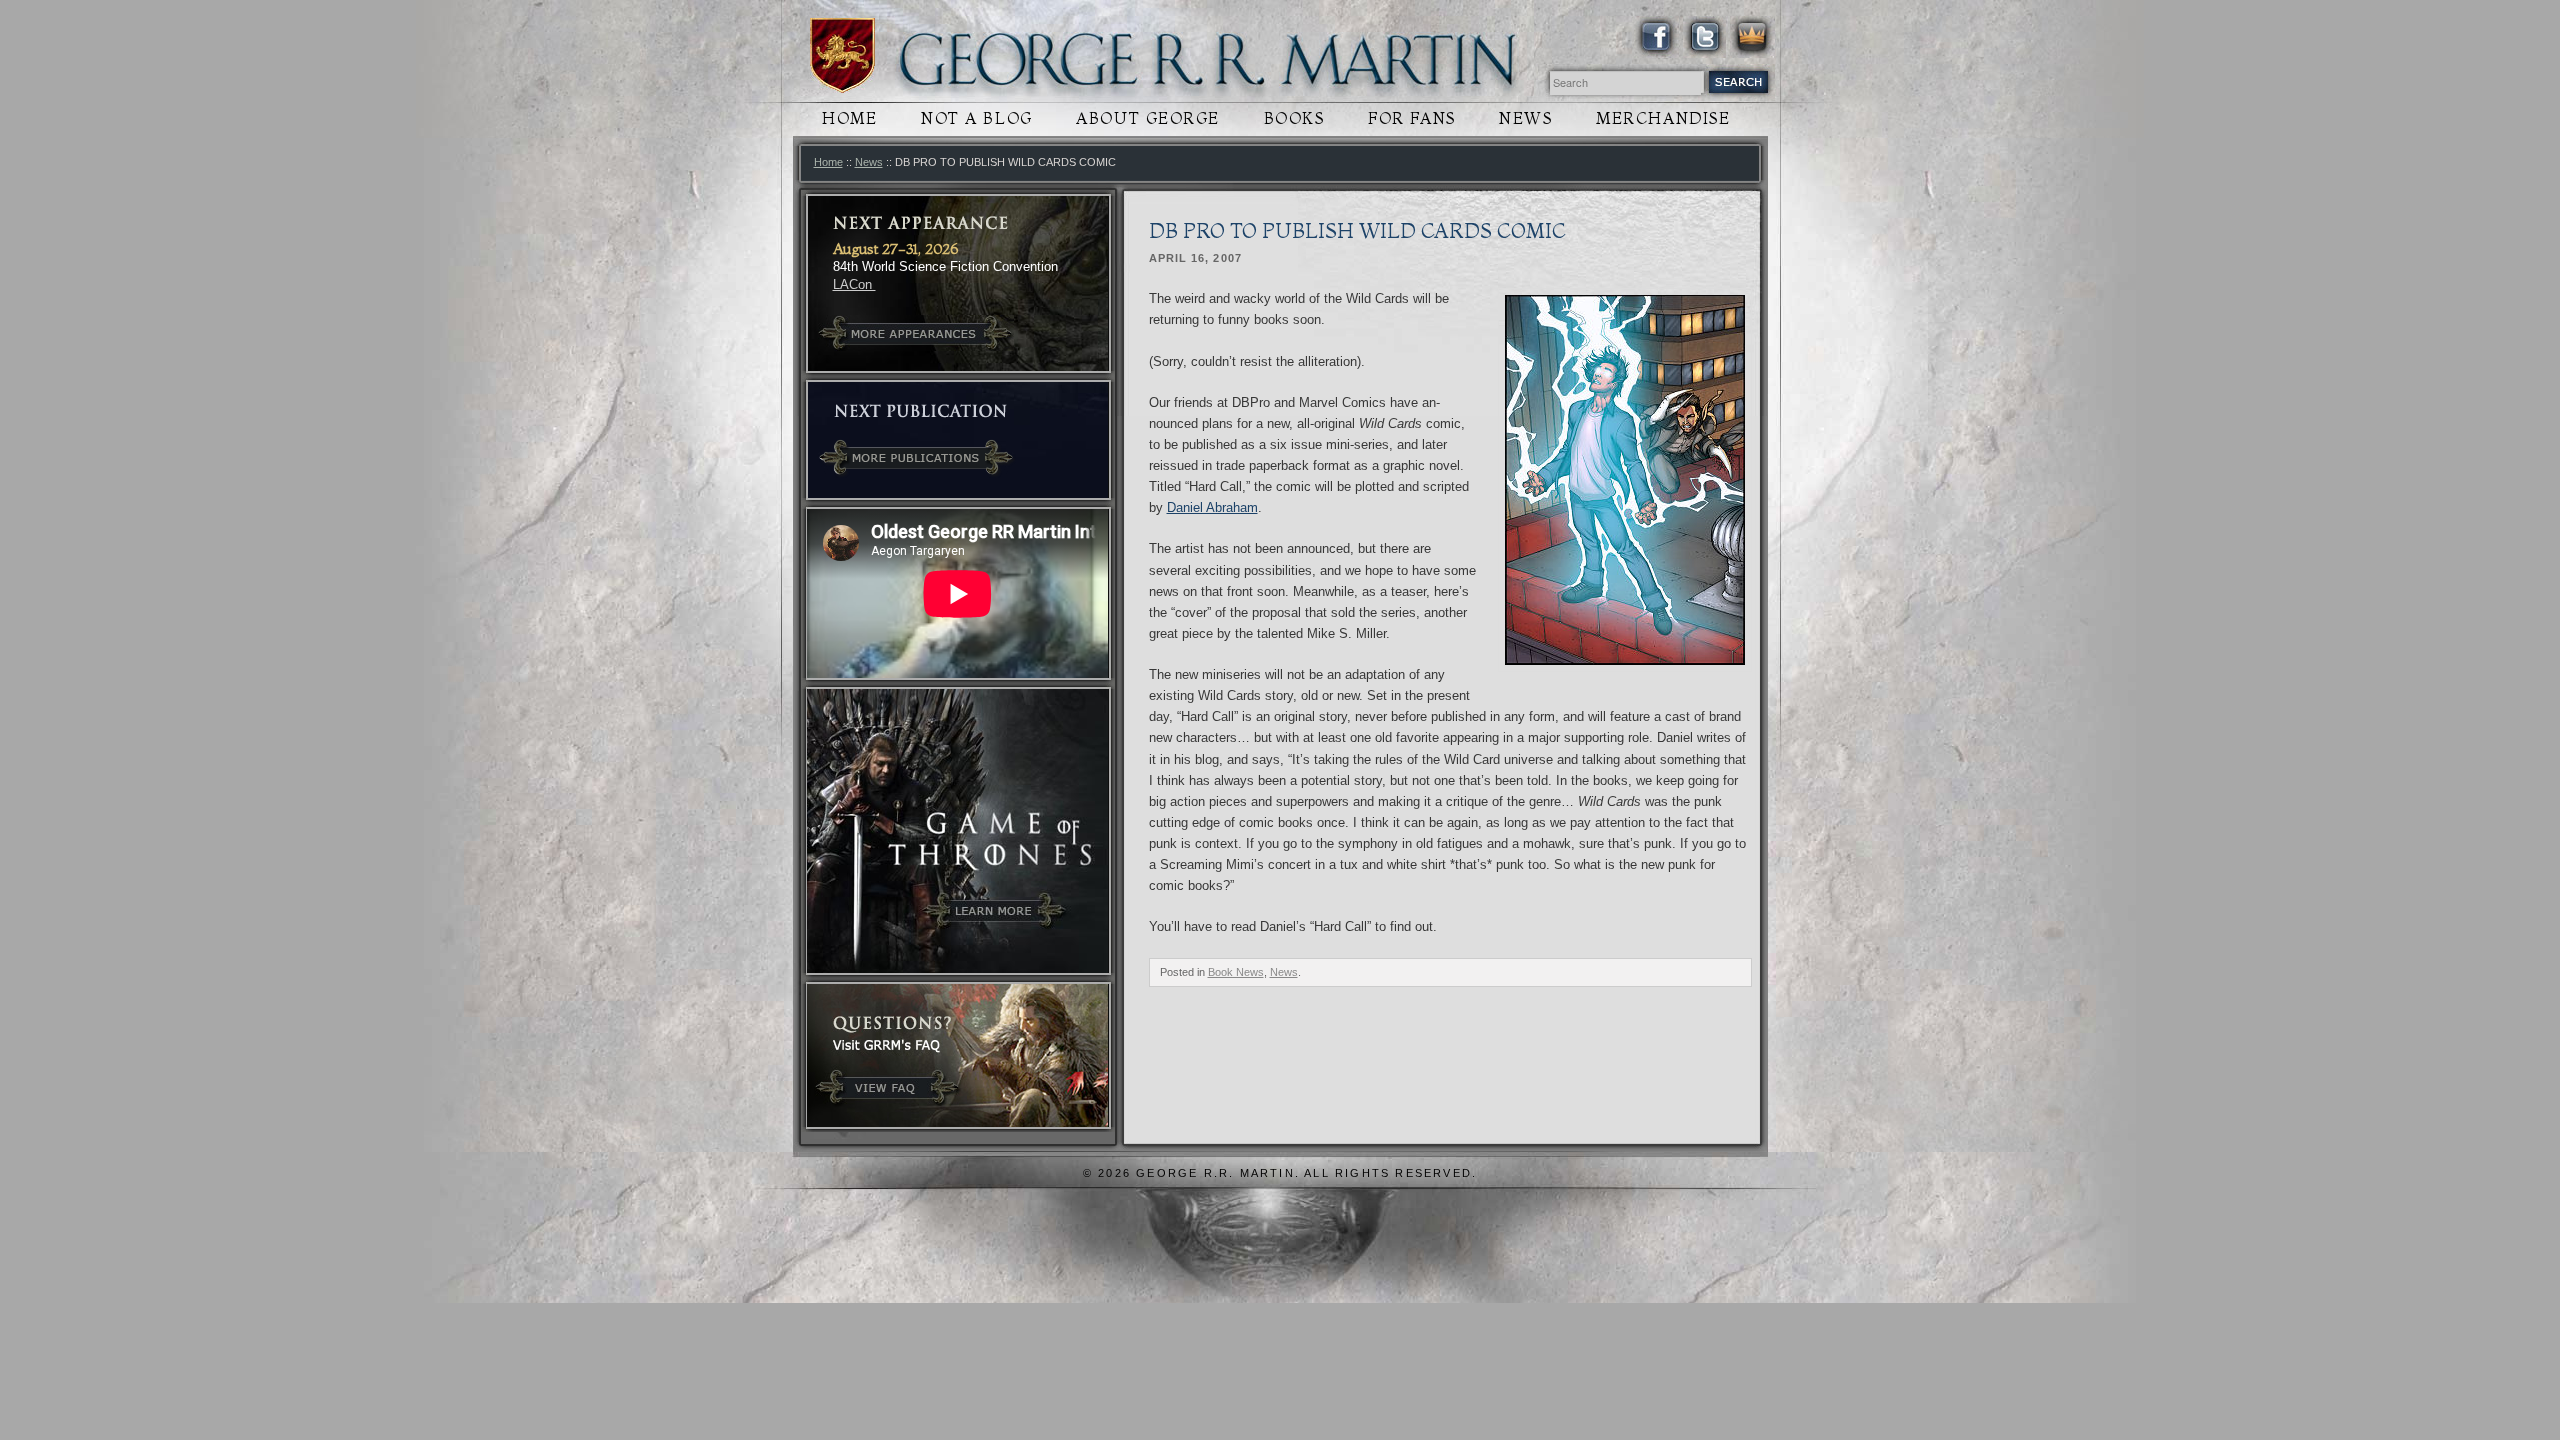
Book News (1236, 972)
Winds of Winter (842, 55)
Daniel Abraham (1212, 507)
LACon (854, 284)
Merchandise (1663, 118)
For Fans (1411, 118)
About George (1148, 118)
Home (849, 118)
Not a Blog (977, 118)
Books (1294, 118)
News (1525, 118)
